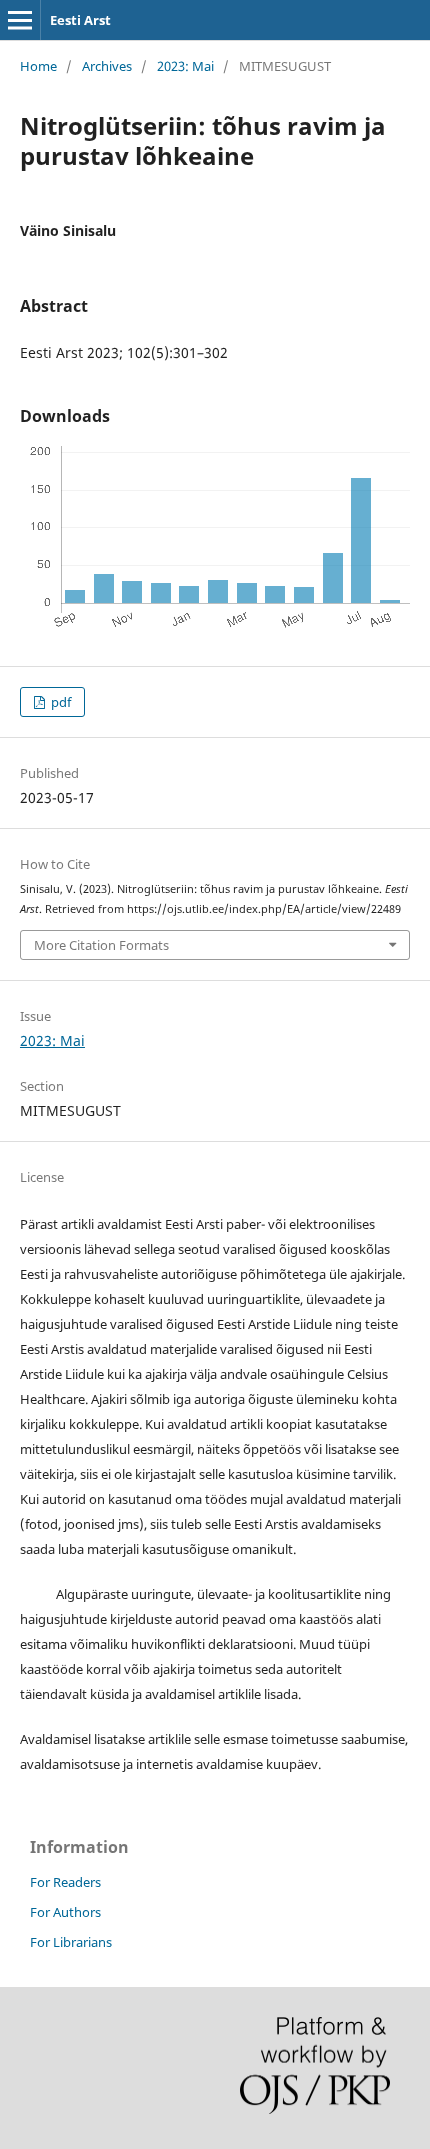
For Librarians (71, 1942)
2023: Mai (185, 66)
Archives (107, 66)
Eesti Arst (80, 20)
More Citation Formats (101, 945)
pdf (59, 702)
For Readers (65, 1882)
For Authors (65, 1912)
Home (38, 66)
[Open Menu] (20, 20)
